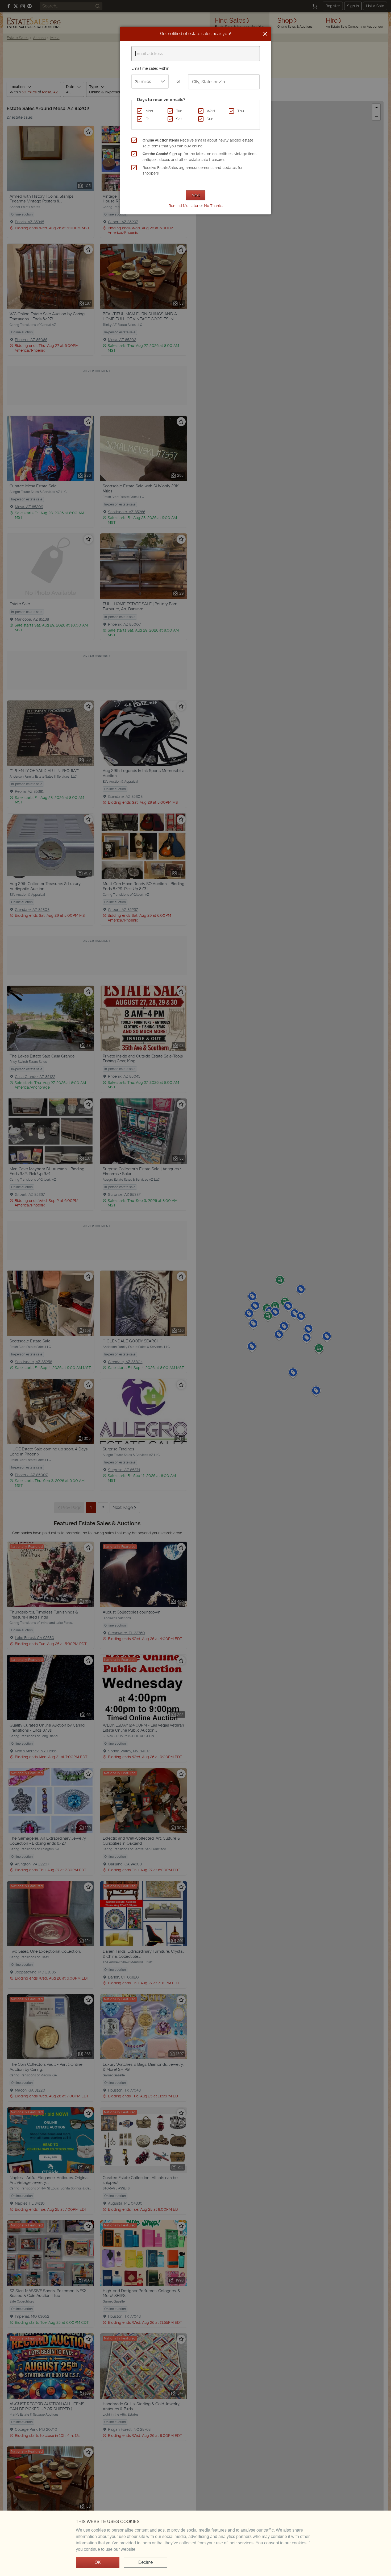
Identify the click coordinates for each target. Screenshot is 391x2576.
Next (196, 195)
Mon (149, 111)
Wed (211, 111)
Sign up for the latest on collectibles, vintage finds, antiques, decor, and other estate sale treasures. (200, 157)
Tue (179, 111)
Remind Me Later (184, 206)
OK (98, 2562)
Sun (210, 119)
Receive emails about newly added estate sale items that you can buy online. (198, 143)
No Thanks (213, 206)
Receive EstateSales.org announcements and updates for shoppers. (193, 171)
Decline (145, 2562)
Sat (179, 119)
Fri (147, 119)
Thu (241, 111)
